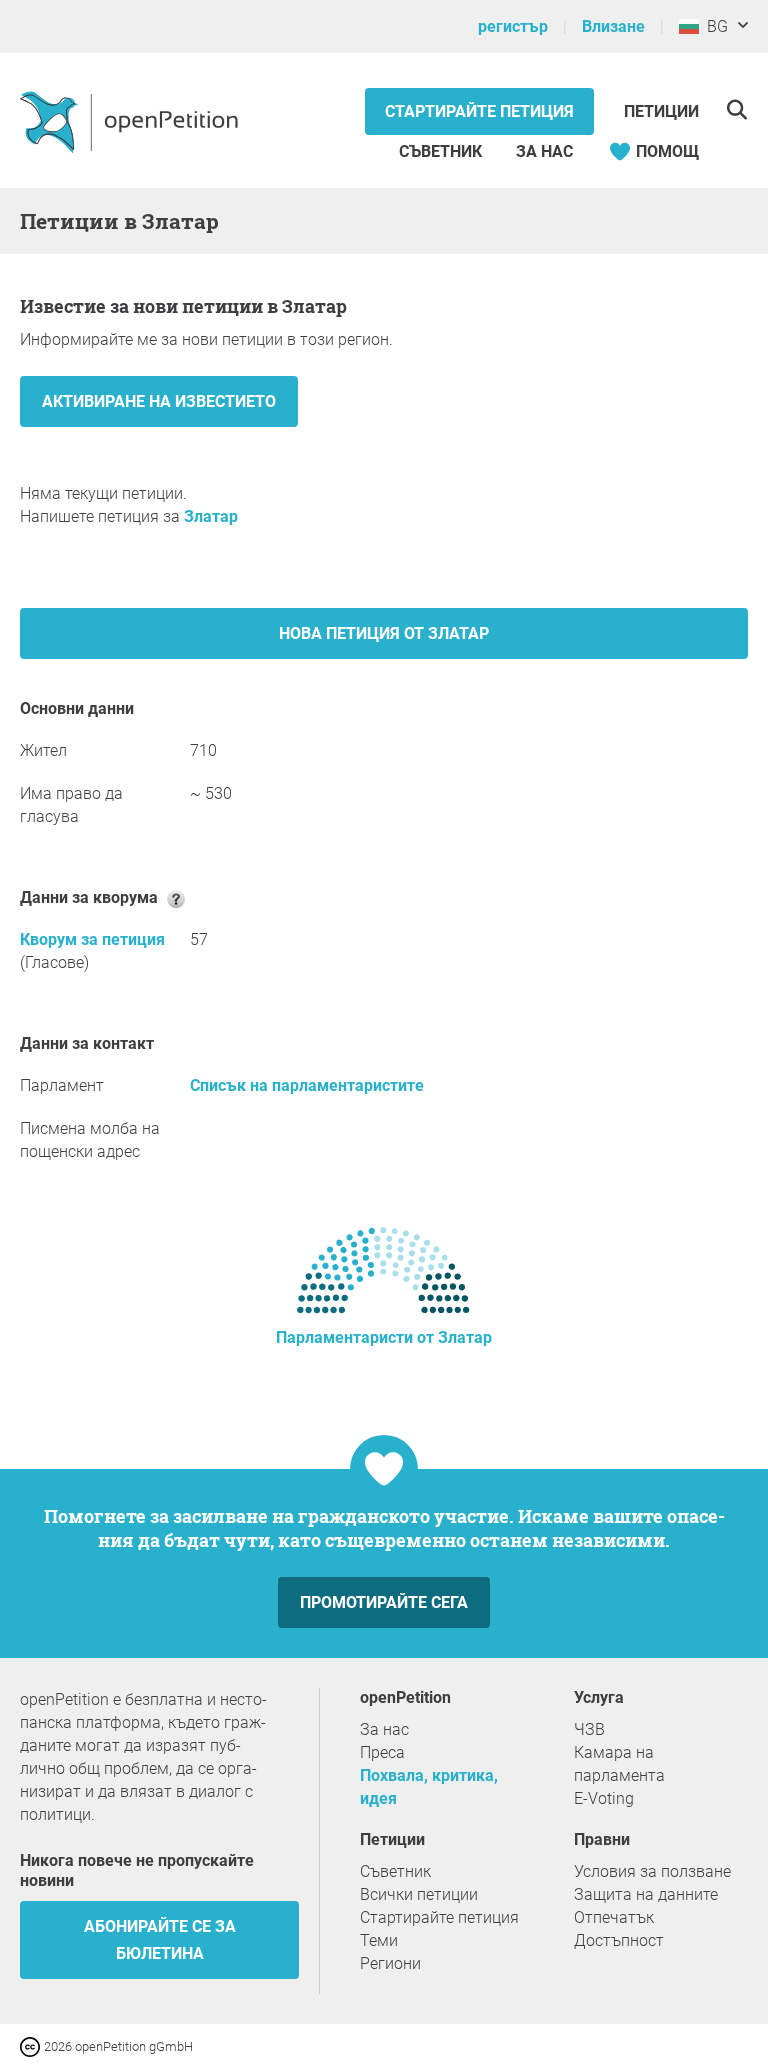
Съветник (440, 151)
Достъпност (619, 1940)
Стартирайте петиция (479, 111)
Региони (390, 1963)
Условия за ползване (652, 1871)
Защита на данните (646, 1894)
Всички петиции (419, 1894)
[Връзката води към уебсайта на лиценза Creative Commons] (32, 2045)
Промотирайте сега (384, 1602)
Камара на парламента (619, 1764)
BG (713, 26)
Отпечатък (614, 1917)
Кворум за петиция (92, 939)
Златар (211, 516)
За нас (544, 151)
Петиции (661, 111)
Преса (382, 1752)
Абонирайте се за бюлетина (160, 1940)
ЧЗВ (589, 1729)
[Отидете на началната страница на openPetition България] (131, 121)
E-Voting (604, 1798)
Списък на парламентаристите (307, 1085)
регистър (513, 26)
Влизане (613, 26)
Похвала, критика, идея (429, 1787)
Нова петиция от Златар (384, 633)
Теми (379, 1940)
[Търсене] (736, 109)
